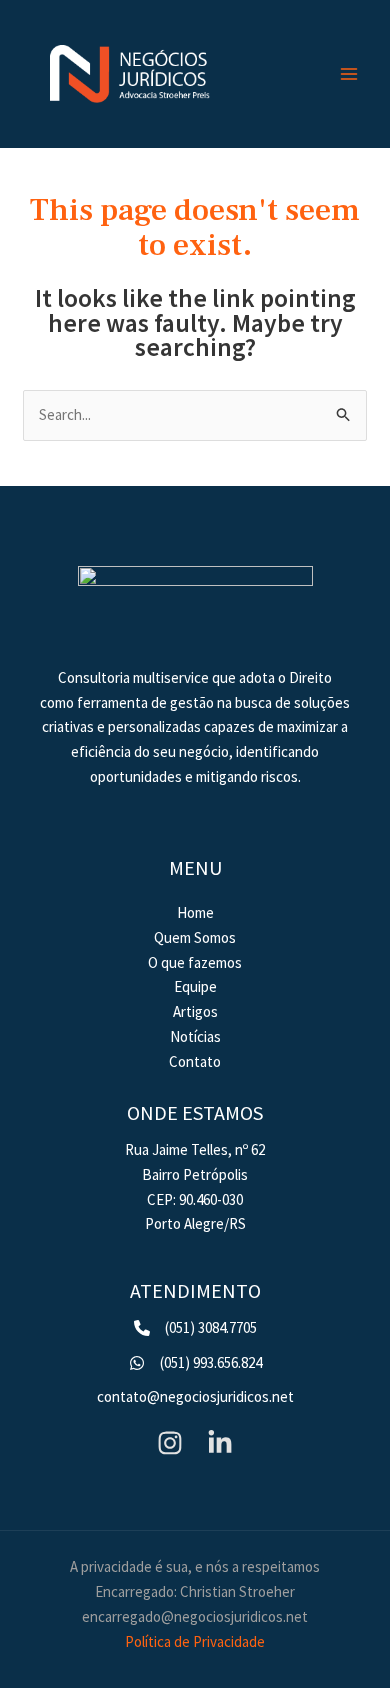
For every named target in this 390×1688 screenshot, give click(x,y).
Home (195, 912)
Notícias (195, 1036)
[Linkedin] (220, 1443)
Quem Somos (195, 937)
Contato (195, 1061)
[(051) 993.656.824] (195, 1363)
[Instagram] (170, 1443)
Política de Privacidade (195, 1641)
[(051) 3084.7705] (195, 1328)
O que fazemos (195, 962)
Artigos (195, 1011)
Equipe (195, 986)
